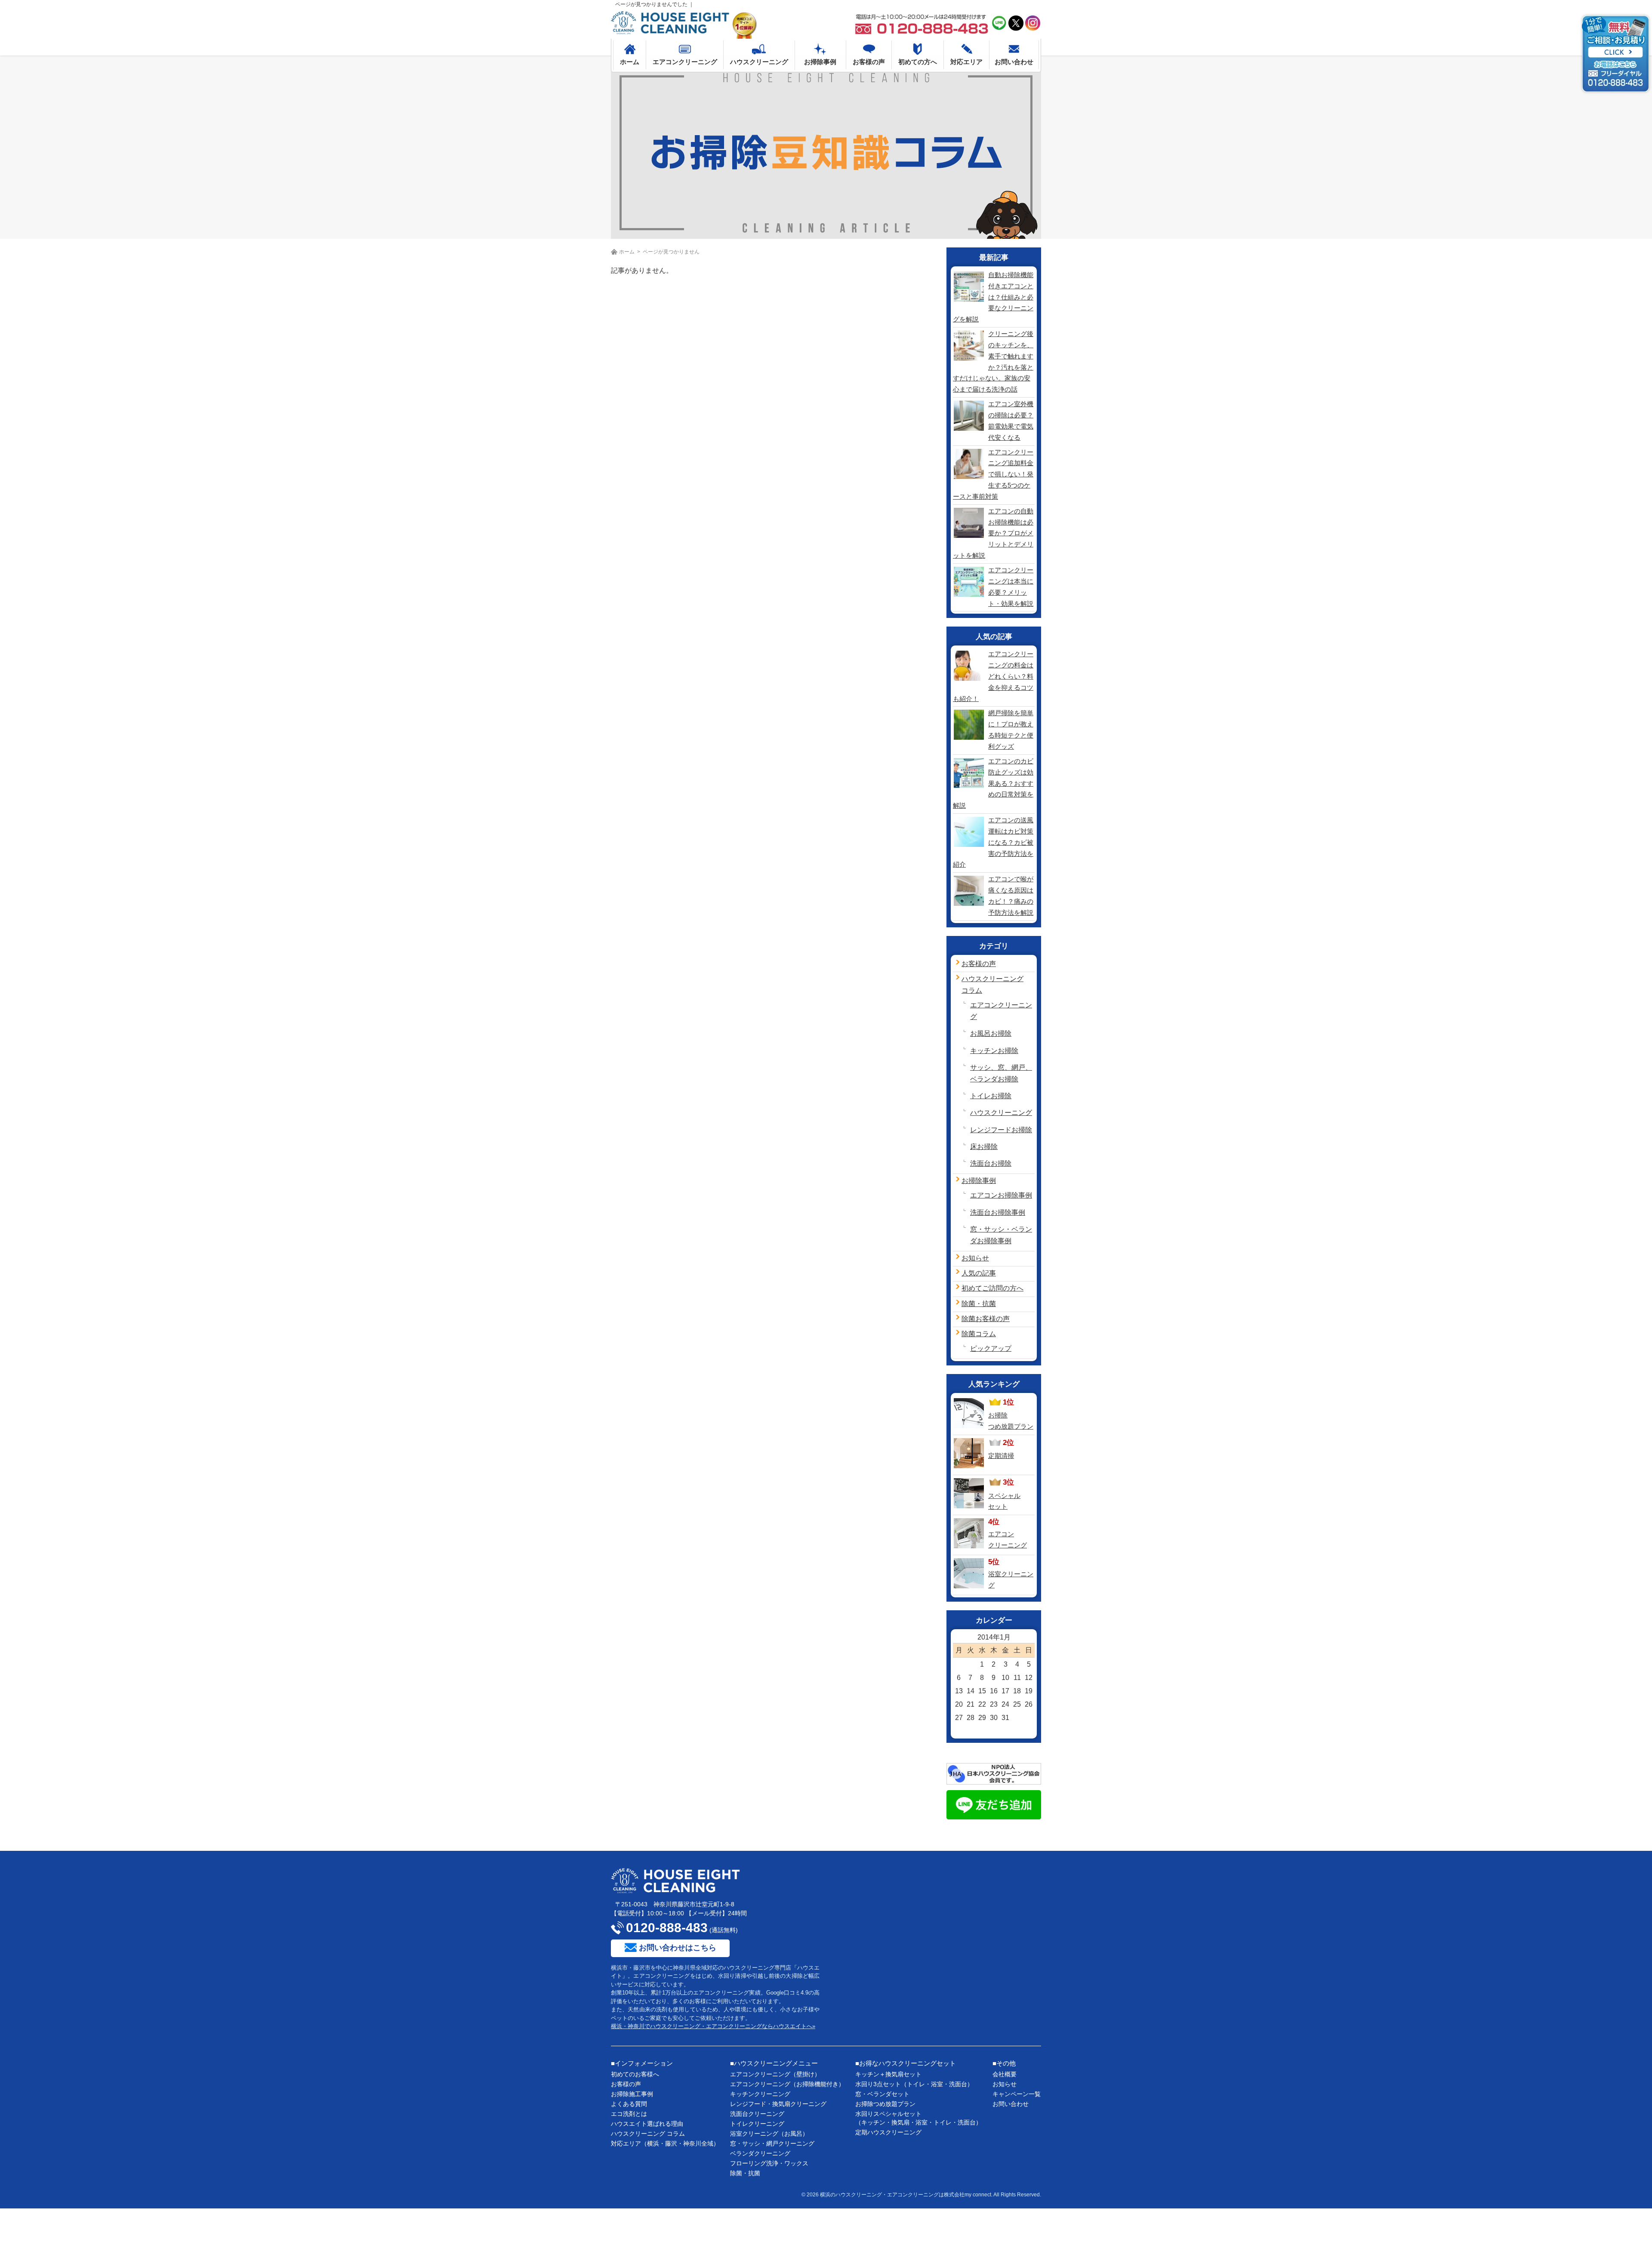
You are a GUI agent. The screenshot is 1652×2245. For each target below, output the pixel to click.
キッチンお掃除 (994, 1051)
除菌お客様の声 (986, 1319)
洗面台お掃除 (991, 1163)
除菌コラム (979, 1334)
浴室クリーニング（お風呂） (769, 2134)
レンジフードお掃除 (1001, 1130)
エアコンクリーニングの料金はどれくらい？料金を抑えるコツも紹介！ (993, 676)
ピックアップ (991, 1348)
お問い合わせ (1011, 2104)
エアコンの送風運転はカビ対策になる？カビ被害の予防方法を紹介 (993, 842)
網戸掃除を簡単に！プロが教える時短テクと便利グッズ (1011, 730)
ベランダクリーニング (760, 2153)
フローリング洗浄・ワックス (769, 2163)
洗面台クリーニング (757, 2114)
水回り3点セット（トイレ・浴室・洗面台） (914, 2084)
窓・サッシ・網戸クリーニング (772, 2143)
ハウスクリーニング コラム (648, 2134)
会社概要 (1005, 2074)
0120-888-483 (667, 1928)
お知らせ (975, 1258)
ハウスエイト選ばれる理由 (647, 2124)
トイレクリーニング (757, 2124)
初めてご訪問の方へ (992, 1288)
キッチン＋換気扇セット (888, 2074)
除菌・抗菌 (979, 1304)
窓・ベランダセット (882, 2094)
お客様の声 (979, 964)
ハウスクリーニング (1001, 1113)
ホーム (627, 252)
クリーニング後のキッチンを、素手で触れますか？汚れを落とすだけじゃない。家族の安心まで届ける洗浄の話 (993, 361)
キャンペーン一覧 (1017, 2094)
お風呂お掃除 (991, 1033)
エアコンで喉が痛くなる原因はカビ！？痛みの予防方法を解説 (1011, 896)
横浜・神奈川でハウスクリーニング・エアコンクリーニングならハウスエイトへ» (713, 2026)
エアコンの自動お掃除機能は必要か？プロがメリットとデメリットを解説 (993, 533)
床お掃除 (984, 1147)
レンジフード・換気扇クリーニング (778, 2104)
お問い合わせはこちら (678, 1948)
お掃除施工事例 (632, 2094)
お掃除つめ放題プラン (885, 2104)
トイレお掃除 (991, 1096)
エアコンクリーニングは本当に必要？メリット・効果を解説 (1011, 587)
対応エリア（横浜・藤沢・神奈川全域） (665, 2143)
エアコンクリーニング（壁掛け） (775, 2074)
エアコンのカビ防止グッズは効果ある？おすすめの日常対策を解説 (993, 783)
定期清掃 (1001, 1456)
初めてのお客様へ (635, 2074)
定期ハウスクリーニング (888, 2132)
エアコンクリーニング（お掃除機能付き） (787, 2084)
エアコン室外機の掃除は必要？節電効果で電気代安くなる (1011, 421)
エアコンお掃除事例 (1001, 1195)
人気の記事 (979, 1273)
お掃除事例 (979, 1181)
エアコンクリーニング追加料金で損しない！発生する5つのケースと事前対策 (993, 474)
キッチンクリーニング (760, 2094)
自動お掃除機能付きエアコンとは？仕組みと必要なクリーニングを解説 (993, 297)
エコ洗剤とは (629, 2114)
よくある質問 (629, 2104)
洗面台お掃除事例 (998, 1212)
